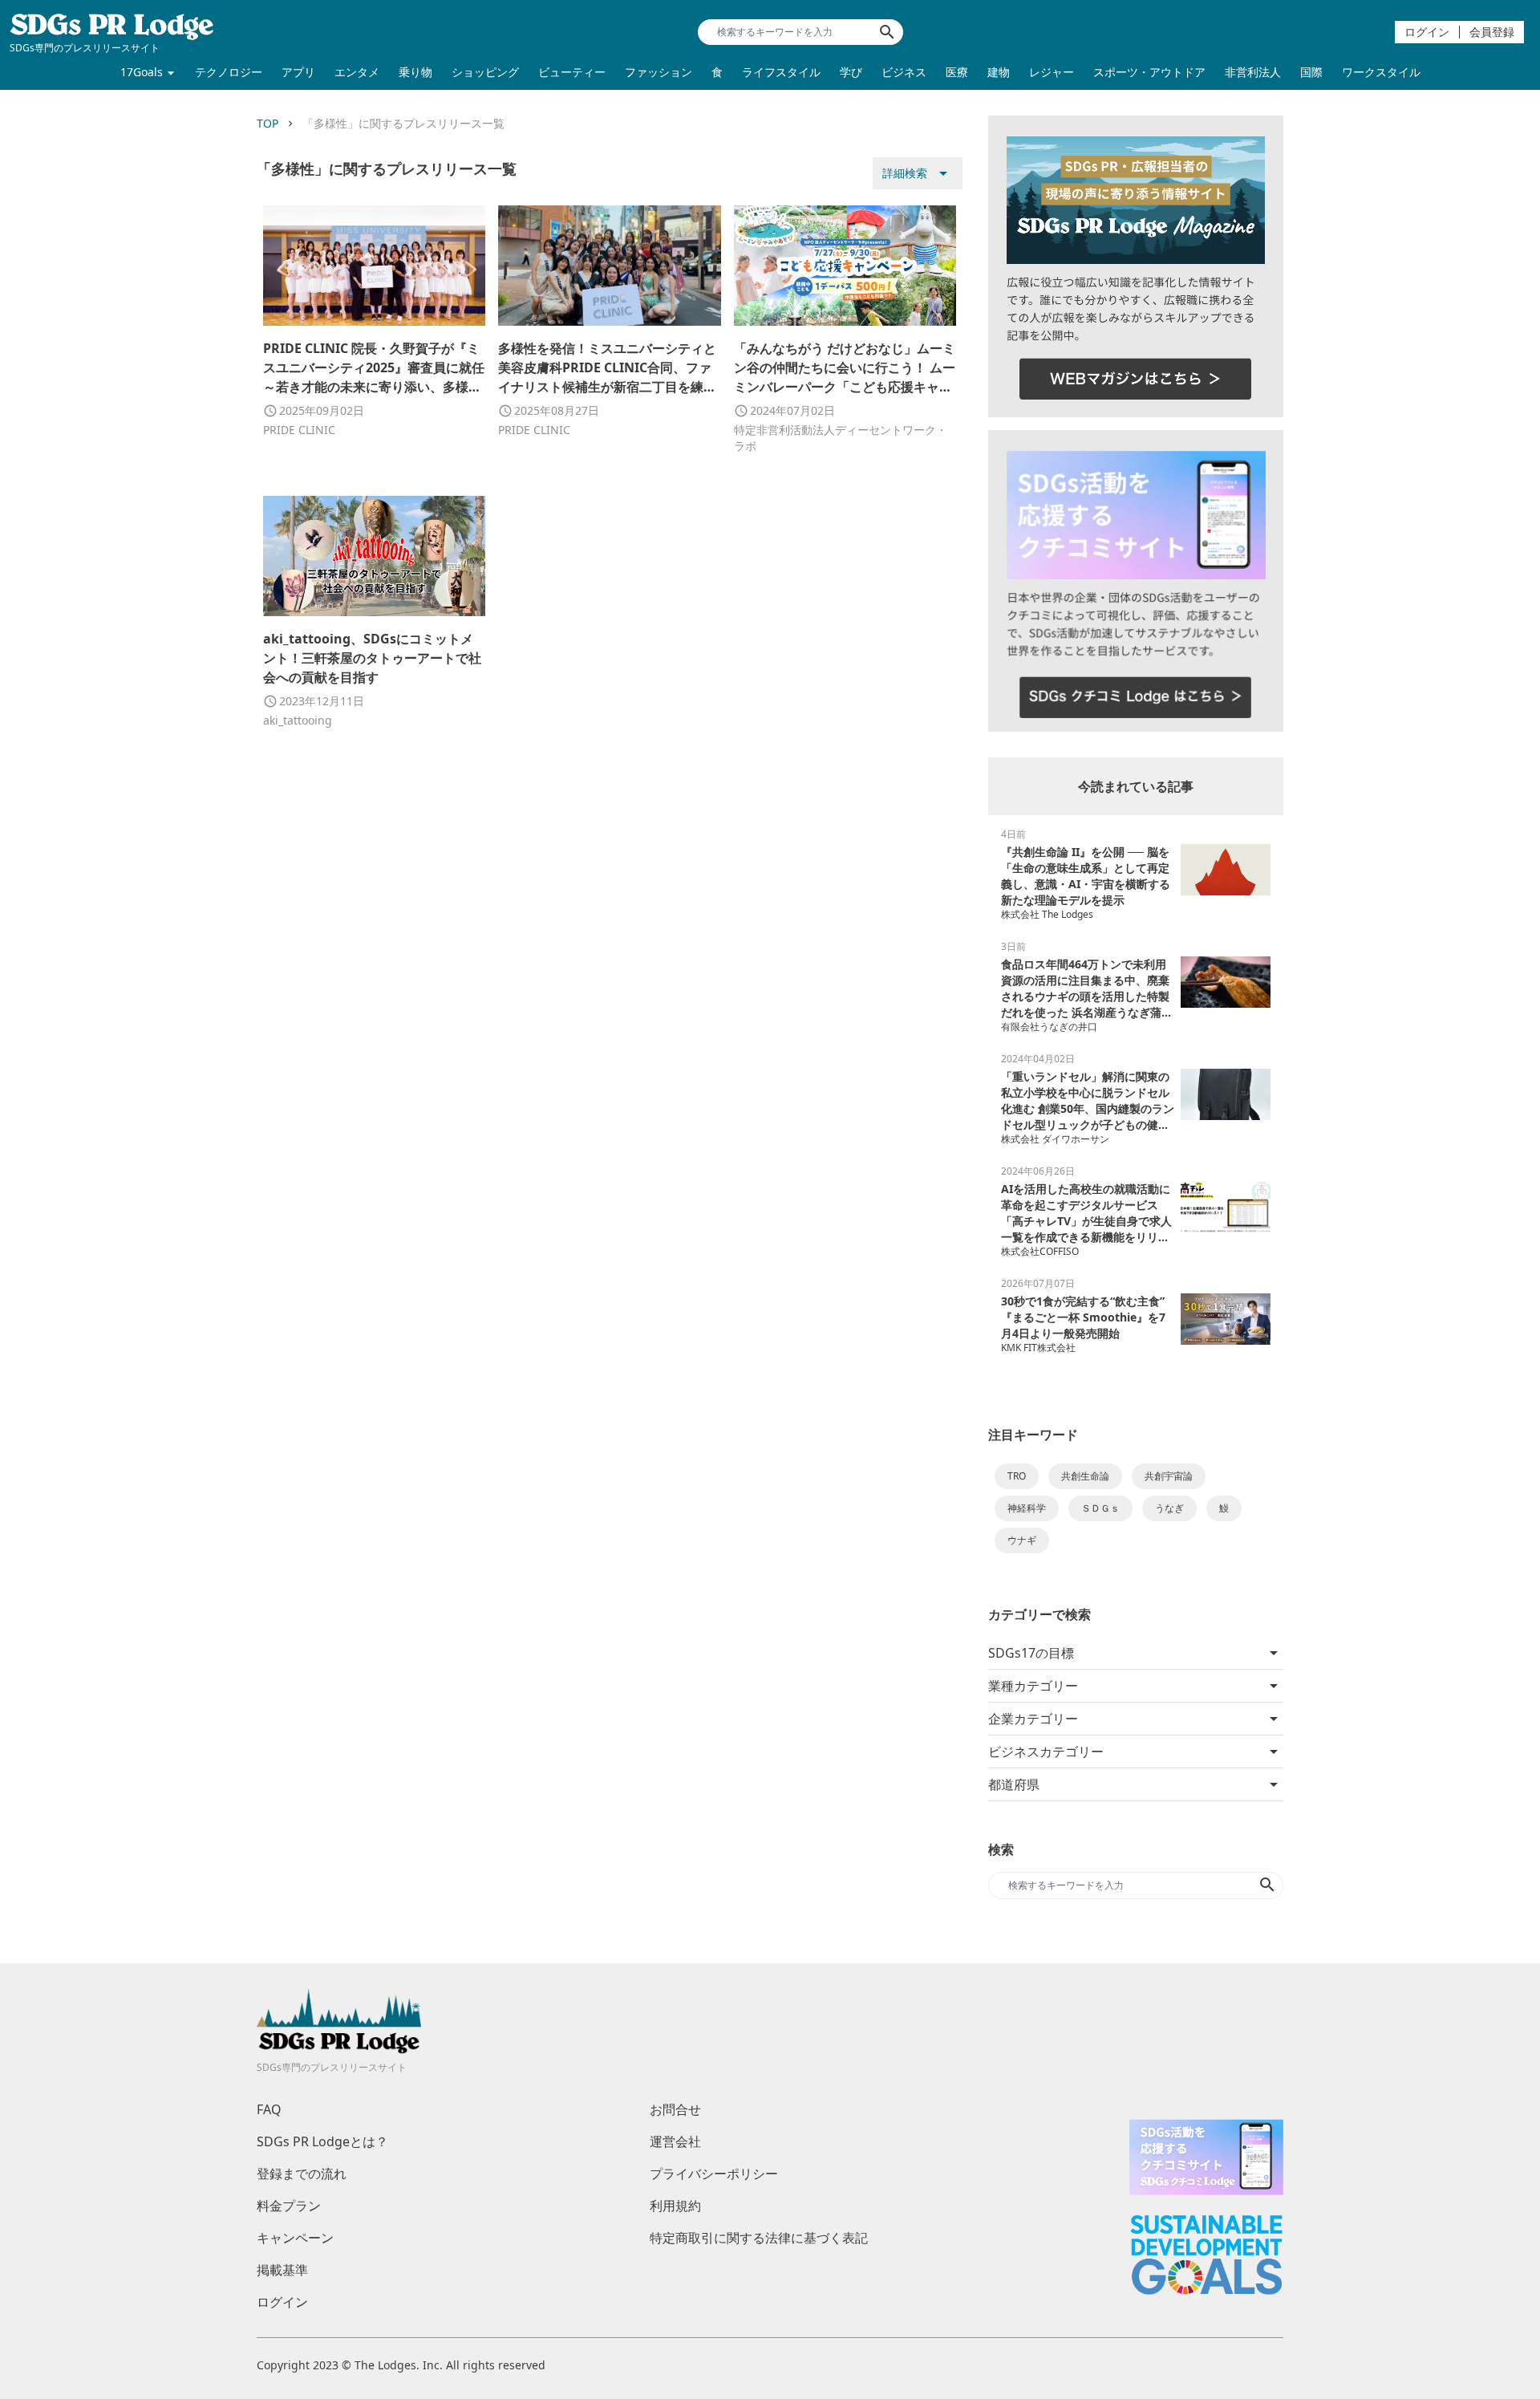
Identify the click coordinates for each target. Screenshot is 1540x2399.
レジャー (1052, 72)
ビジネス (904, 72)
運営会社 (675, 2141)
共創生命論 (1085, 1476)
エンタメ (357, 72)
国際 (1311, 72)
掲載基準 (282, 2270)
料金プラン (289, 2206)
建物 (999, 72)
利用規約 (675, 2206)
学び (851, 72)
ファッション (659, 72)
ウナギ (1022, 1540)
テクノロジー (229, 72)
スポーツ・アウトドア (1149, 72)
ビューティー (572, 72)
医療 (957, 72)
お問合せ (675, 2109)
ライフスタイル (781, 72)
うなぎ (1169, 1508)
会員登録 (1492, 32)
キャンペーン (295, 2238)
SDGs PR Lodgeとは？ (322, 2141)
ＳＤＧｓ (1100, 1508)
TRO (1017, 1476)
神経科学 (1027, 1508)
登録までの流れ (302, 2174)
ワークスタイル (1381, 72)
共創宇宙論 (1169, 1476)
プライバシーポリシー (714, 2174)
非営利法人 (1253, 72)
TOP (267, 123)
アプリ (298, 72)
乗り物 (415, 72)
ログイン (1427, 32)
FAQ (269, 2109)
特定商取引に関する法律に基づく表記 (759, 2238)
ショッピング (485, 72)
